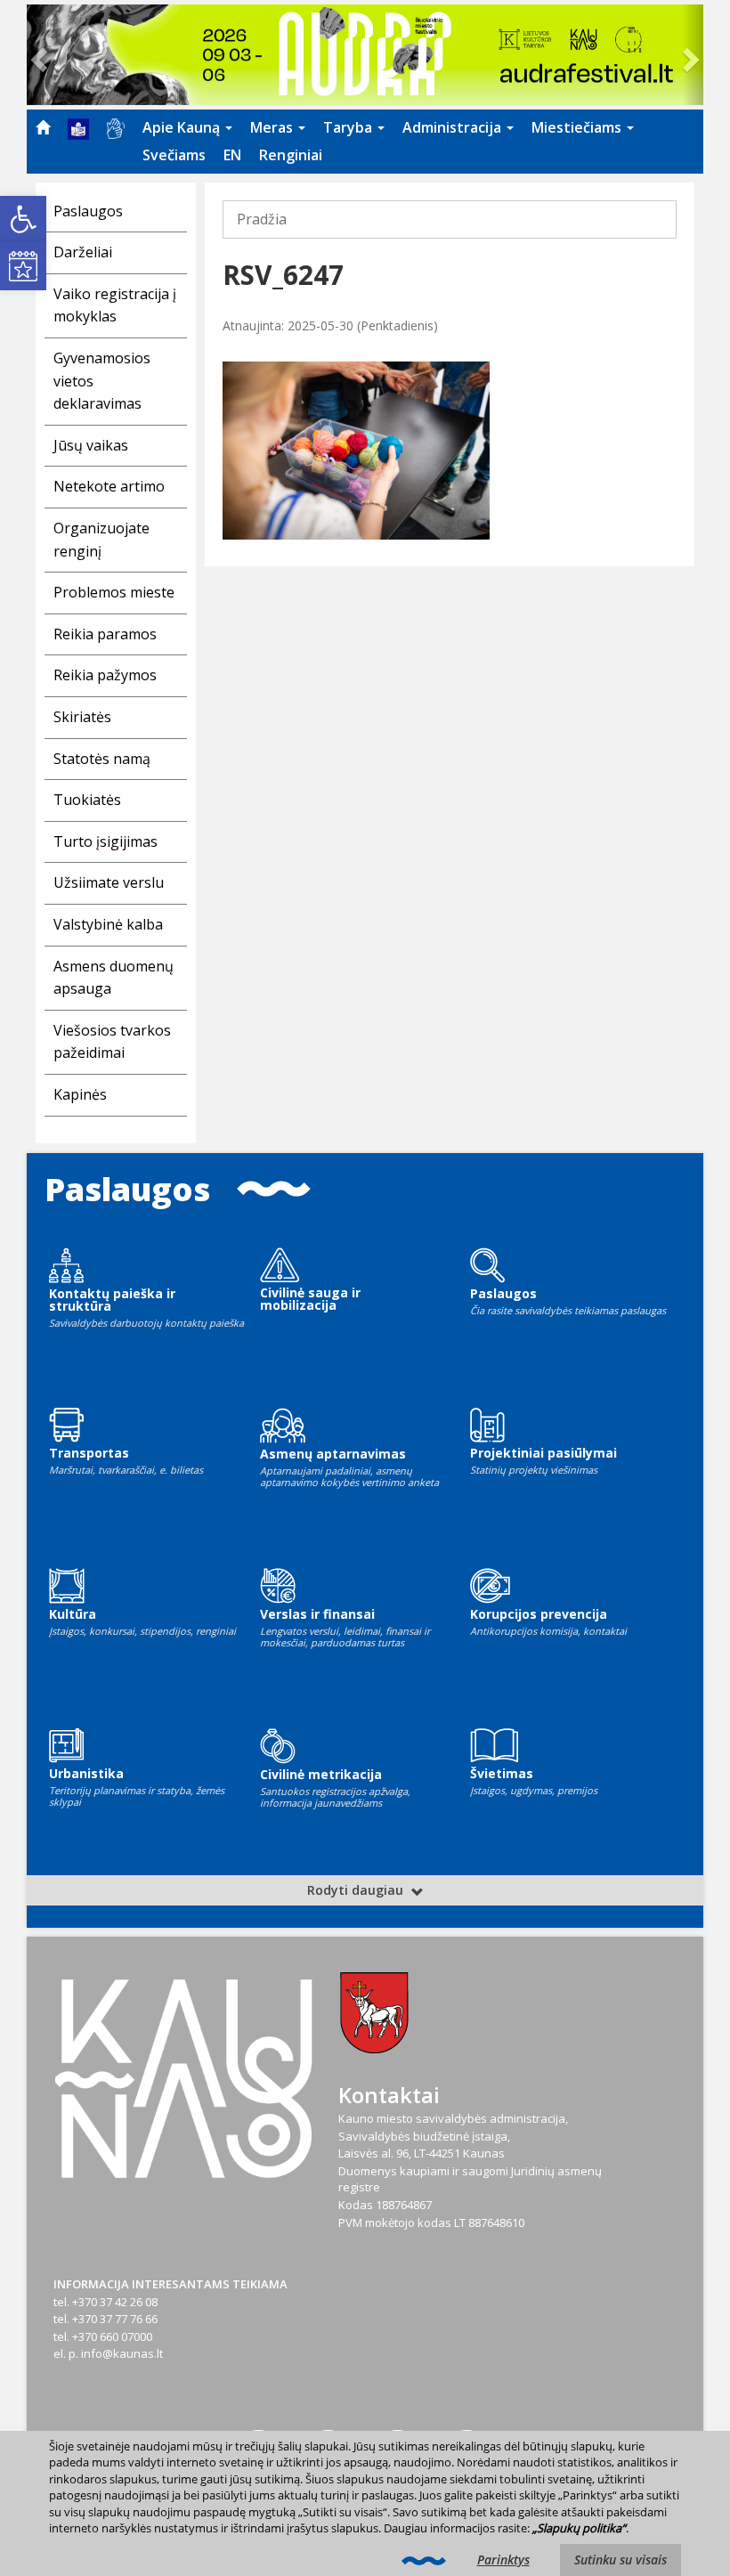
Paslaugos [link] (88, 211)
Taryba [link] (349, 127)
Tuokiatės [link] (87, 800)
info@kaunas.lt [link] (122, 2353)
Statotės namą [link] (102, 759)
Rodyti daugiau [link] (357, 1890)
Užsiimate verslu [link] (109, 882)
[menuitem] (43, 127)
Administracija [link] (454, 127)
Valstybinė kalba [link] (108, 924)
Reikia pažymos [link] (105, 675)
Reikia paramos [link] (105, 634)
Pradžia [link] (262, 219)
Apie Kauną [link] (183, 127)
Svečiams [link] (174, 155)
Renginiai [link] (291, 155)
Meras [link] (273, 127)
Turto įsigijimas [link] (105, 841)
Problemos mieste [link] (114, 592)
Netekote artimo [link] (109, 486)
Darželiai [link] (83, 252)
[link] (23, 219)
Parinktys (503, 2560)
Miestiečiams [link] (578, 127)
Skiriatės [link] (82, 717)
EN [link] (232, 155)
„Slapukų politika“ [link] (579, 2528)
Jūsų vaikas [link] (91, 445)
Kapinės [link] (80, 1094)
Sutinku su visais (620, 2560)
